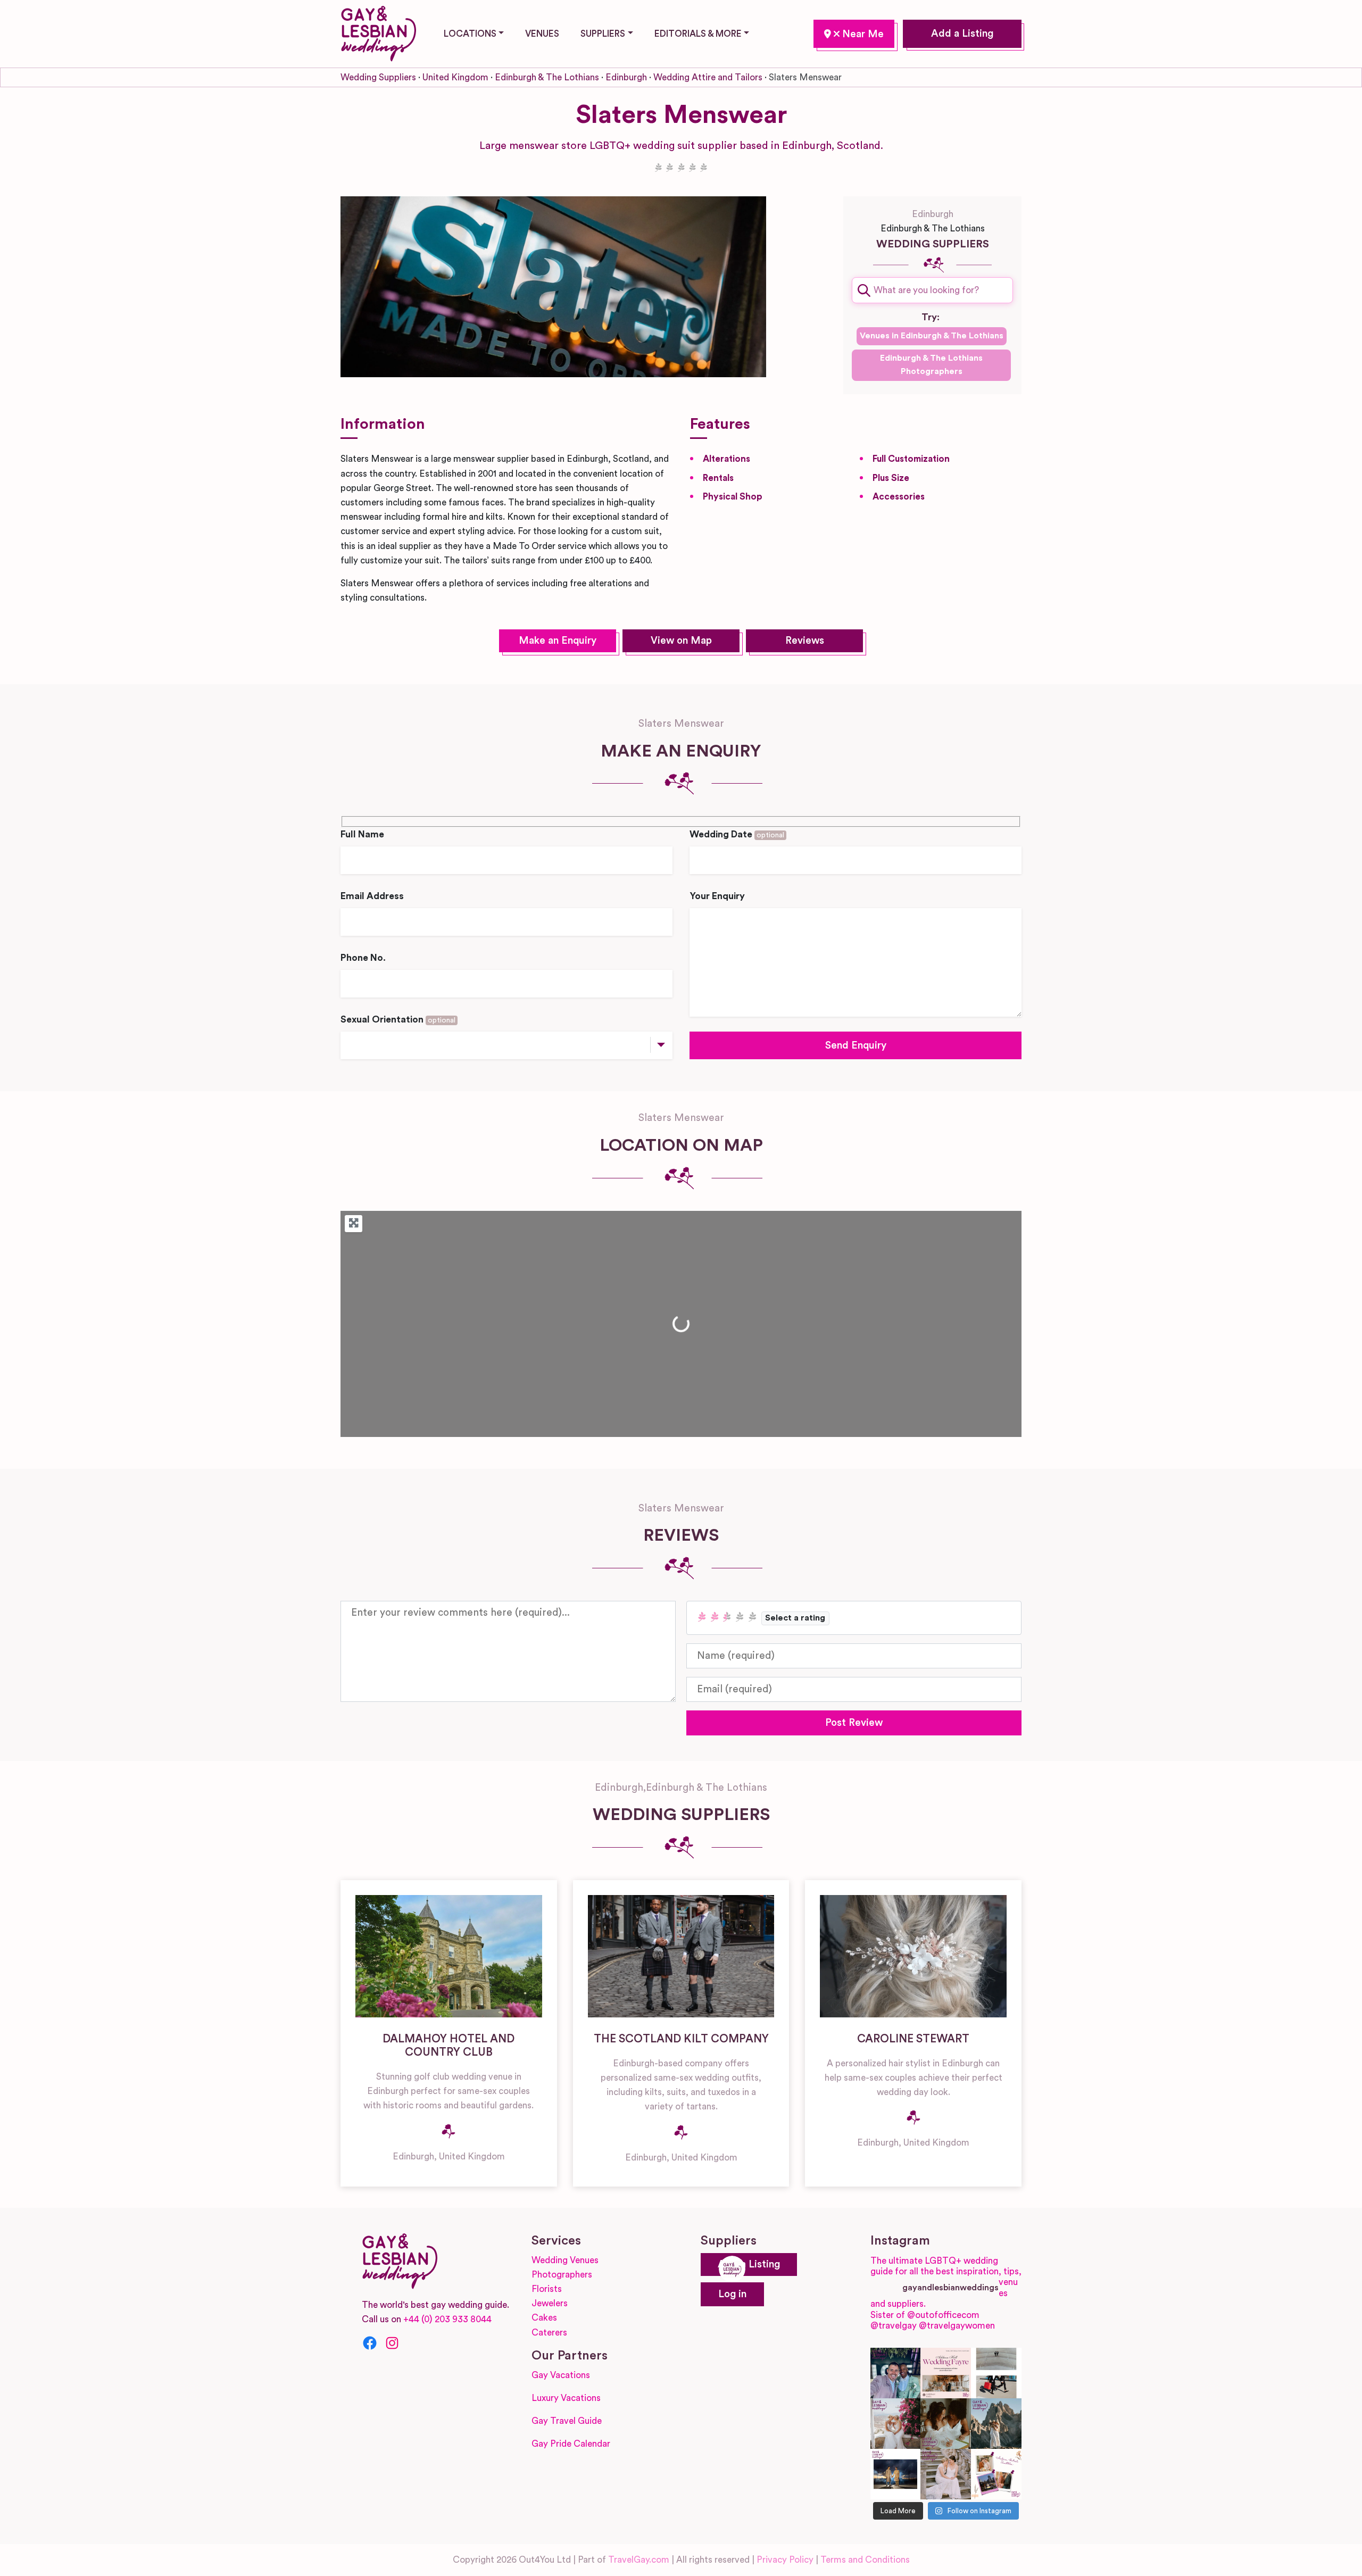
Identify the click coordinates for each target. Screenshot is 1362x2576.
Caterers (549, 2333)
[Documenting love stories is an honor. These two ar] (896, 2373)
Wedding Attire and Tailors (708, 77)
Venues (542, 34)
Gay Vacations (561, 2375)
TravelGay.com (639, 2560)
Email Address (372, 896)
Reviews (805, 641)
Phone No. (363, 958)
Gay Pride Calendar (571, 2444)
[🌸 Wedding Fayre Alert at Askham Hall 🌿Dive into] (946, 2373)
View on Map (681, 641)
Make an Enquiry (558, 641)
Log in (732, 2294)
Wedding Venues (565, 2260)
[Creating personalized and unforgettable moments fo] (946, 2424)
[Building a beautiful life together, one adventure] (996, 2424)
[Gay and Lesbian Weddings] (378, 32)
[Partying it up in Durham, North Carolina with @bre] (946, 2474)
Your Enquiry (717, 896)
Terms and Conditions (865, 2560)
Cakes (544, 2318)
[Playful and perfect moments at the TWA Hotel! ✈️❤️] (996, 2373)
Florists (547, 2289)
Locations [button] (470, 34)
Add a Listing (962, 34)
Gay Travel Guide (567, 2421)
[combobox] (932, 290)
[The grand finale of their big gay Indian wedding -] (896, 2474)
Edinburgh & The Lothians (547, 77)
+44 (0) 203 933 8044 (447, 2319)
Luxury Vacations (566, 2398)
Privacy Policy (785, 2560)
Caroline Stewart (913, 2039)
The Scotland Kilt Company (681, 2039)
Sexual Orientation (398, 1020)
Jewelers (550, 2303)
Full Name (362, 834)
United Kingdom (455, 77)
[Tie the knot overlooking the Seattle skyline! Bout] (996, 2474)
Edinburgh (854, 34)
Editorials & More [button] (698, 34)
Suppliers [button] (603, 34)
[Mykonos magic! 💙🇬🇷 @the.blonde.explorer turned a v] (896, 2424)
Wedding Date (737, 834)
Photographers (562, 2275)
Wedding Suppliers (378, 77)
